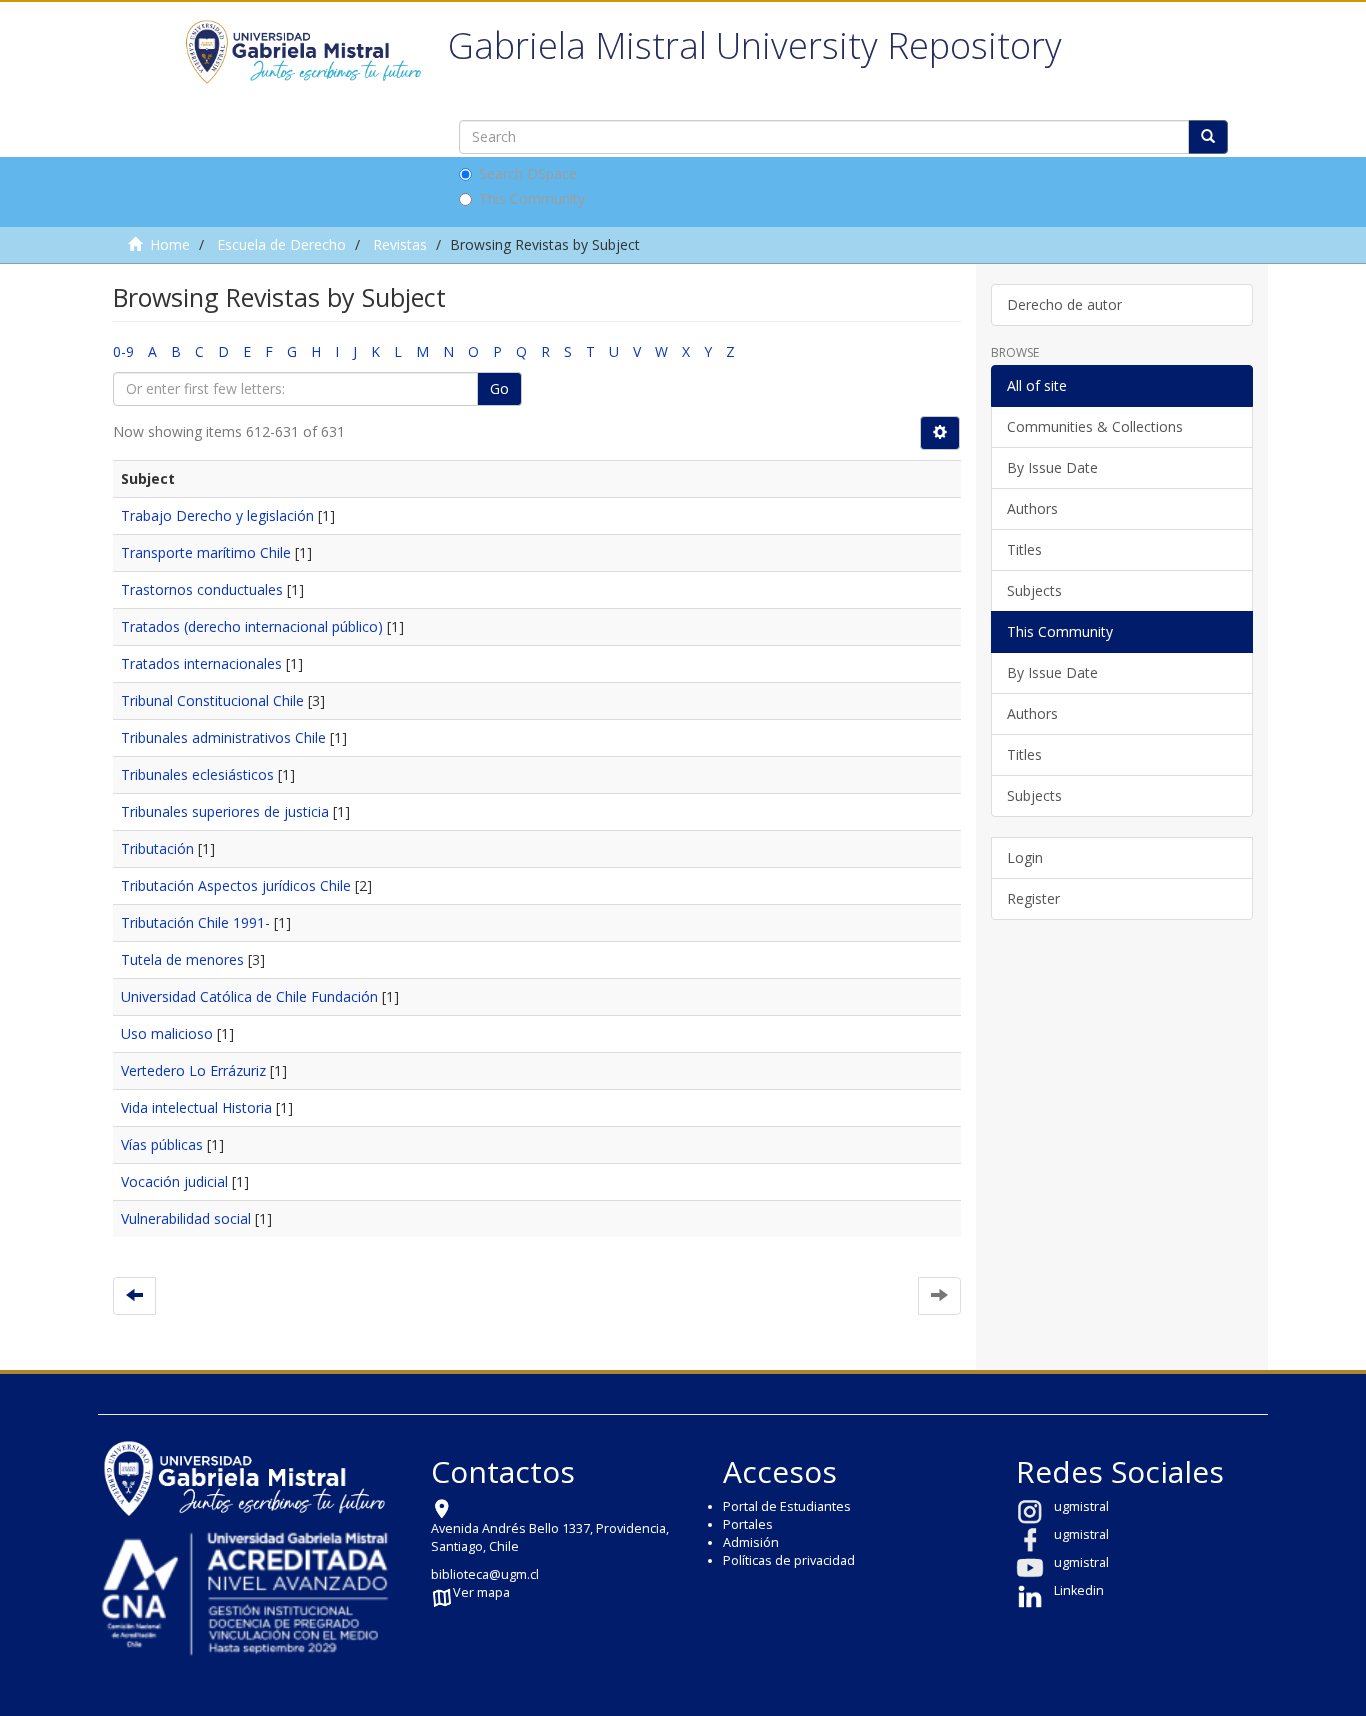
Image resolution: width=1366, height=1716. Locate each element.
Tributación (157, 848)
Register (1033, 898)
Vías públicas (162, 1144)
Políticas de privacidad (789, 1560)
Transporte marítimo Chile (206, 552)
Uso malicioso (167, 1033)
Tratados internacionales (201, 663)
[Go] (1208, 137)
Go (499, 388)
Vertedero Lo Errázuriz (193, 1070)
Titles (1024, 549)
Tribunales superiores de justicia (225, 811)
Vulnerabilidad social (186, 1218)
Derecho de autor (1064, 304)
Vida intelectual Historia (196, 1107)
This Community (532, 198)
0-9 (123, 351)
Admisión (751, 1542)
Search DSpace (528, 173)
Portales (748, 1524)
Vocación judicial (174, 1181)
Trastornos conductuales (202, 589)
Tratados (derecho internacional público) (252, 626)
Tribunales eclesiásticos (197, 774)
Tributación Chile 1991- (195, 922)
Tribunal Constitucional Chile (212, 700)
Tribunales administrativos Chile (223, 737)
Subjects (1034, 590)
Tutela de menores (182, 959)
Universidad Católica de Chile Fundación (249, 996)
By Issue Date (1052, 467)
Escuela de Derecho (281, 244)
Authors (1032, 508)
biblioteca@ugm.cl (485, 1574)
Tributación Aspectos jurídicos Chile (236, 885)
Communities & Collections (1095, 426)
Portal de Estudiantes (787, 1506)
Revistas (400, 244)
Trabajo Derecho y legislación (217, 515)
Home (170, 244)
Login (1025, 857)
